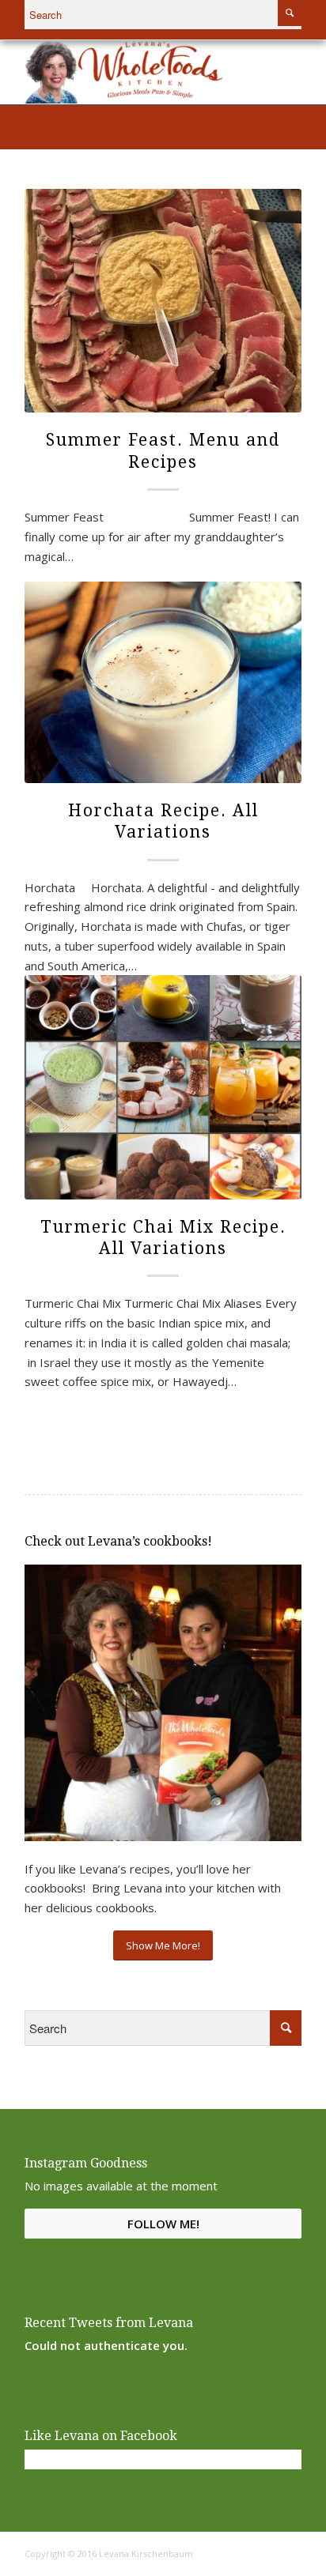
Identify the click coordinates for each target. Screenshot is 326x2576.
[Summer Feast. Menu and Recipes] (163, 301)
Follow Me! (163, 2224)
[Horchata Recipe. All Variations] (163, 682)
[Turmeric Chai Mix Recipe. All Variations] (163, 1087)
